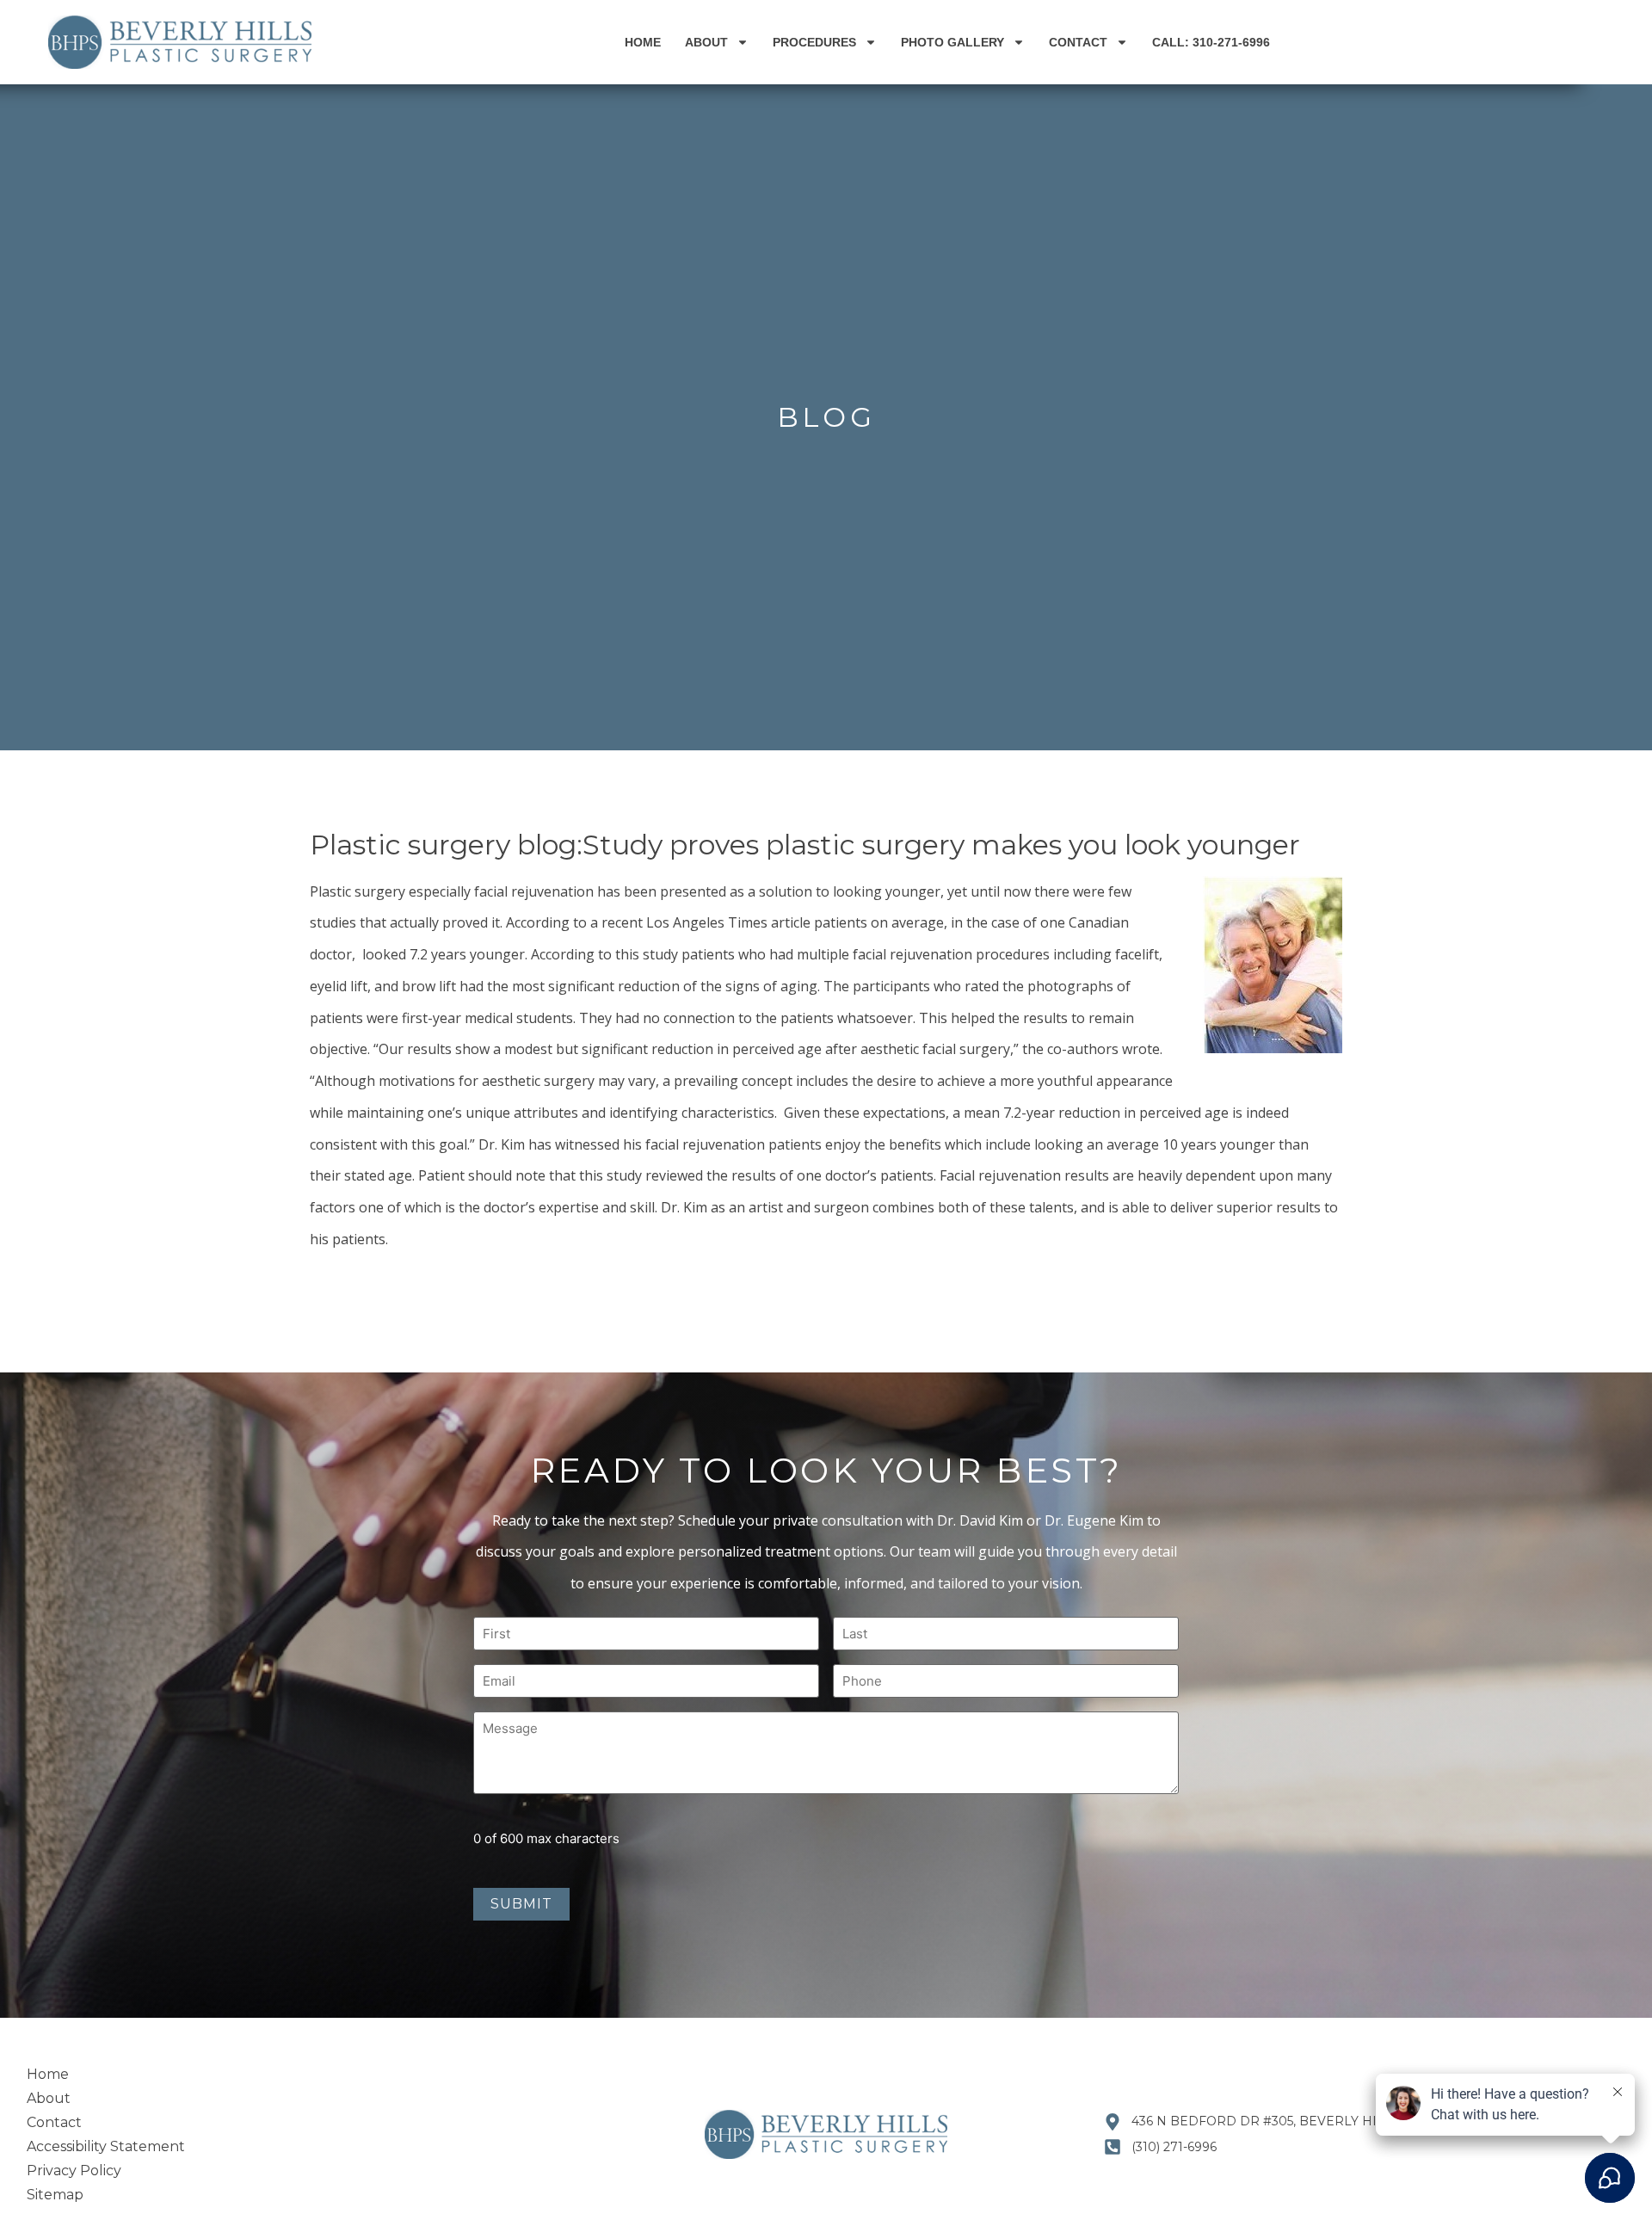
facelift (1137, 954)
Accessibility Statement (106, 2146)
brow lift (429, 986)
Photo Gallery (952, 42)
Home (643, 42)
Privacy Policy (74, 2171)
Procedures (814, 42)
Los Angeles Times (707, 922)
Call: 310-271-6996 (1211, 42)
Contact (1078, 42)
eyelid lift (339, 986)
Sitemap (55, 2195)
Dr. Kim (502, 1144)
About (706, 42)
